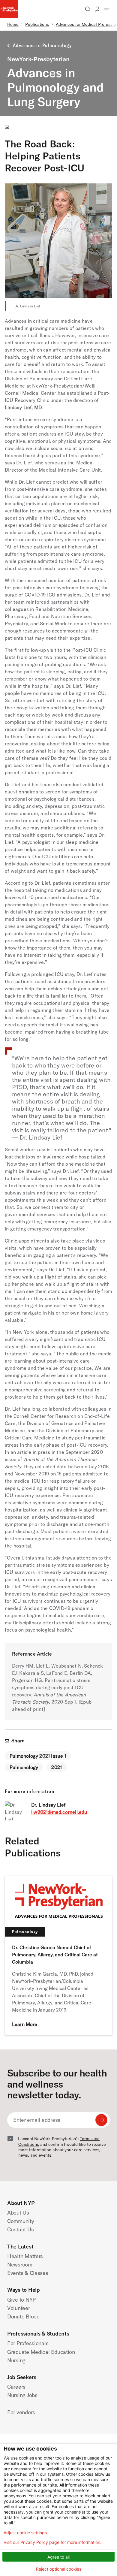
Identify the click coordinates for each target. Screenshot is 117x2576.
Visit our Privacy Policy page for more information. (52, 2542)
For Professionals (28, 2343)
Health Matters (25, 2256)
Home (13, 24)
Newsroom (20, 2265)
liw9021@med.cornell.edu (59, 1812)
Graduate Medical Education (41, 2352)
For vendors (21, 2412)
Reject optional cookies (59, 2569)
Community (21, 2221)
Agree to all (58, 2557)
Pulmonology (24, 1767)
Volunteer (19, 2308)
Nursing (16, 2360)
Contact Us (20, 2229)
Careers (16, 2387)
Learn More (25, 2024)
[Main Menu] (107, 9)
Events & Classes (28, 2273)
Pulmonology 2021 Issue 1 (38, 1756)
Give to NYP (21, 2300)
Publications (37, 24)
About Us (18, 2213)
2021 (57, 1767)
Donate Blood (23, 2316)
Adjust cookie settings (25, 2533)
